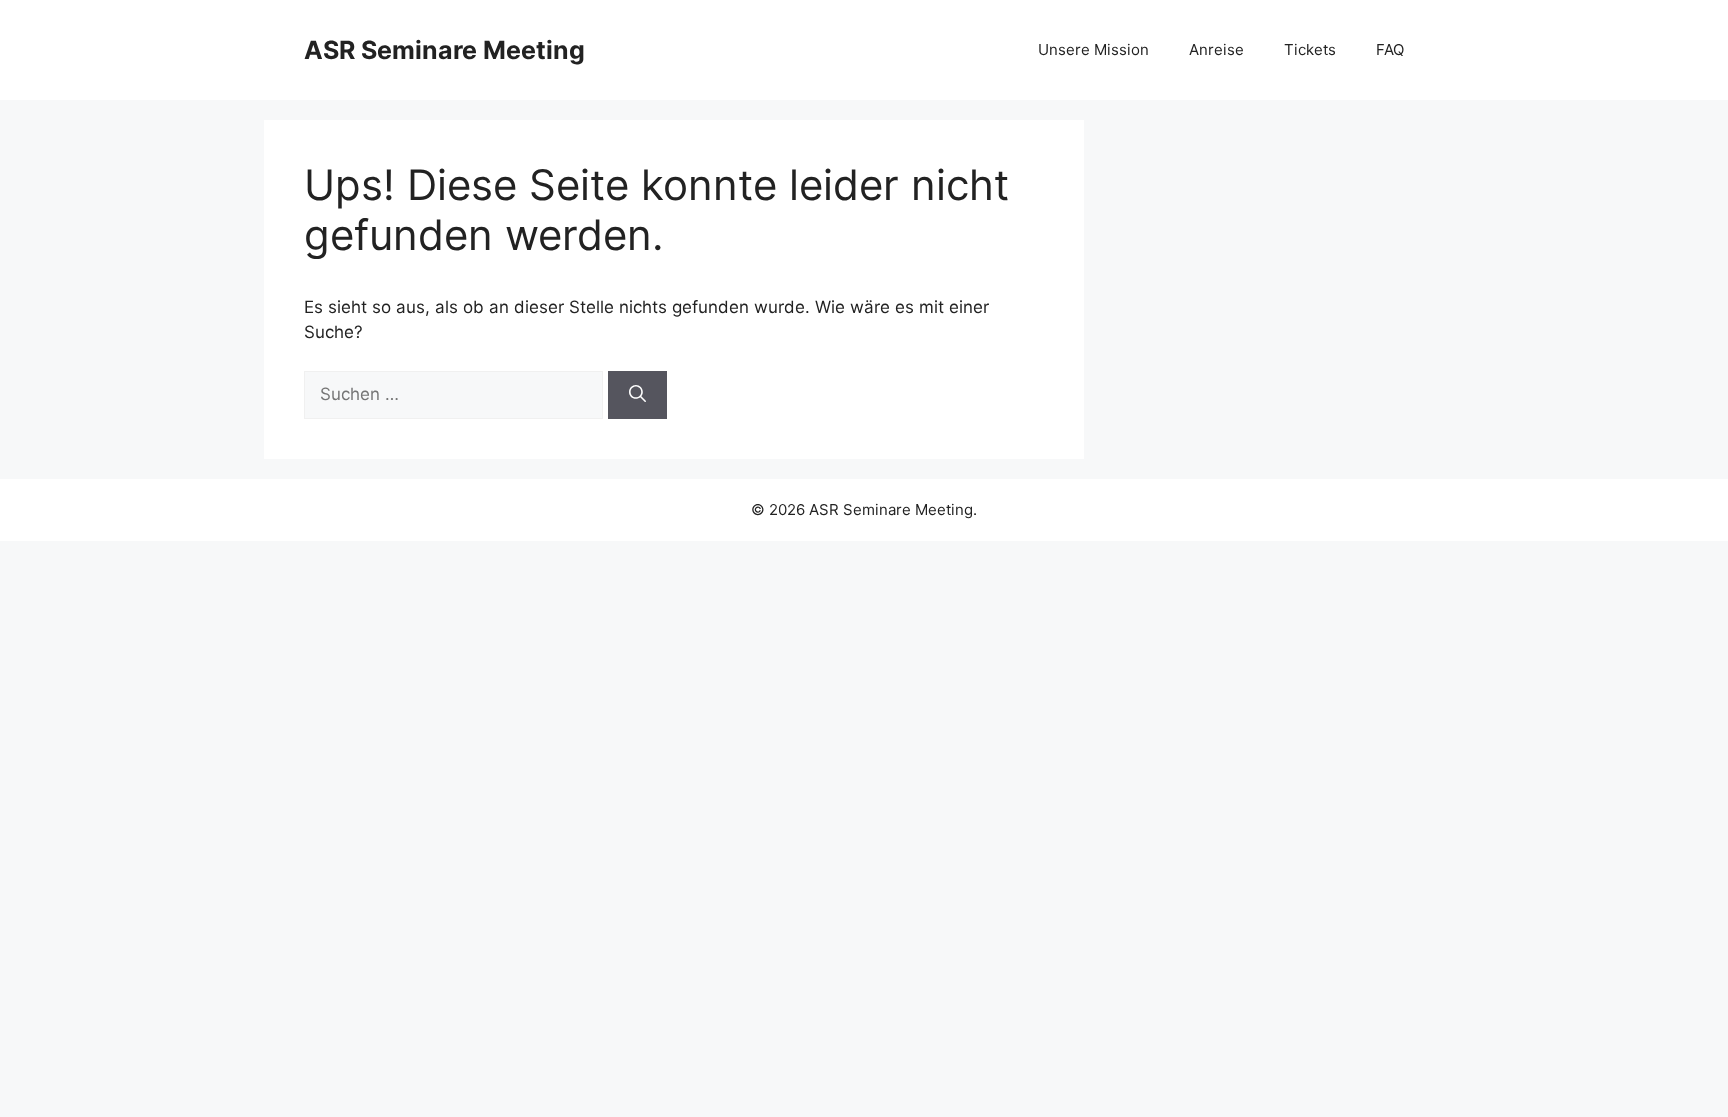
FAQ (1390, 49)
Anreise (1216, 49)
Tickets (1310, 49)
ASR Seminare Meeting (444, 50)
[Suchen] (637, 395)
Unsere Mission (1093, 49)
